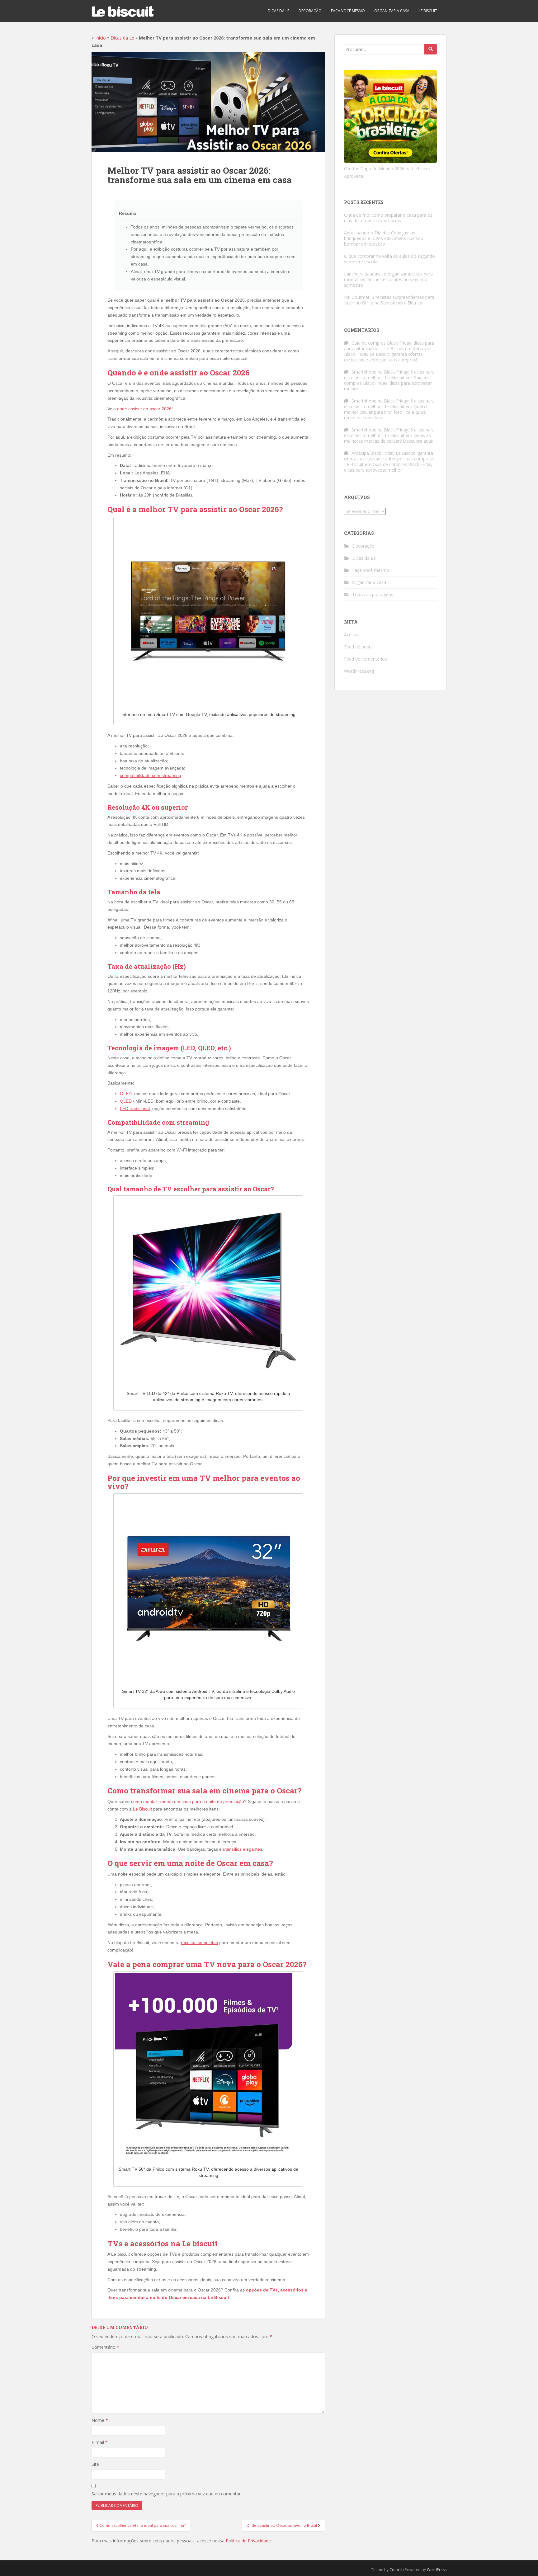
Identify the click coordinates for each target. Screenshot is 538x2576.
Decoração (310, 11)
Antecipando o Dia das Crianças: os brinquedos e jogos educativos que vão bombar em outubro (384, 238)
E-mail (100, 2442)
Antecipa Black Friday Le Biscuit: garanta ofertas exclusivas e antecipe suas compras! (387, 354)
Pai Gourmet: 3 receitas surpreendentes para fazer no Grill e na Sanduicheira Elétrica (389, 300)
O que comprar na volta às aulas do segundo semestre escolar (389, 259)
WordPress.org (359, 671)
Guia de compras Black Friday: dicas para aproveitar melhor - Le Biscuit (389, 346)
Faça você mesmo (348, 11)
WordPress (437, 2570)
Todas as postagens (373, 594)
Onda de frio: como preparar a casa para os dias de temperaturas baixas (388, 218)
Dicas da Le (278, 11)
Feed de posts (358, 647)
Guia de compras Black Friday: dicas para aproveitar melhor (388, 383)
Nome (100, 2420)
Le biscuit (428, 11)
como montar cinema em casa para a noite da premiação (188, 1801)
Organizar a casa (392, 11)
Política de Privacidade (248, 2541)
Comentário (105, 2347)
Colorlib (397, 2570)
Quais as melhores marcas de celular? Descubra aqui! (388, 438)
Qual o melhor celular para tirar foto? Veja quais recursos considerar (385, 412)
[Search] (431, 49)
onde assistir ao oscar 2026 (144, 409)
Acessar (352, 635)
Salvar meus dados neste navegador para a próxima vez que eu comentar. (167, 2494)
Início (101, 38)
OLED (126, 1094)
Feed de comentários (366, 659)
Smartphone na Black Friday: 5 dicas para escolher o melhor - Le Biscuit (389, 375)
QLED (126, 1101)
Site (95, 2464)
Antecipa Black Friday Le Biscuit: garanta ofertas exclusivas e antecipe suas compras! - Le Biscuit (390, 459)
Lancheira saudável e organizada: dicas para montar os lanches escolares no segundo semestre (388, 279)
